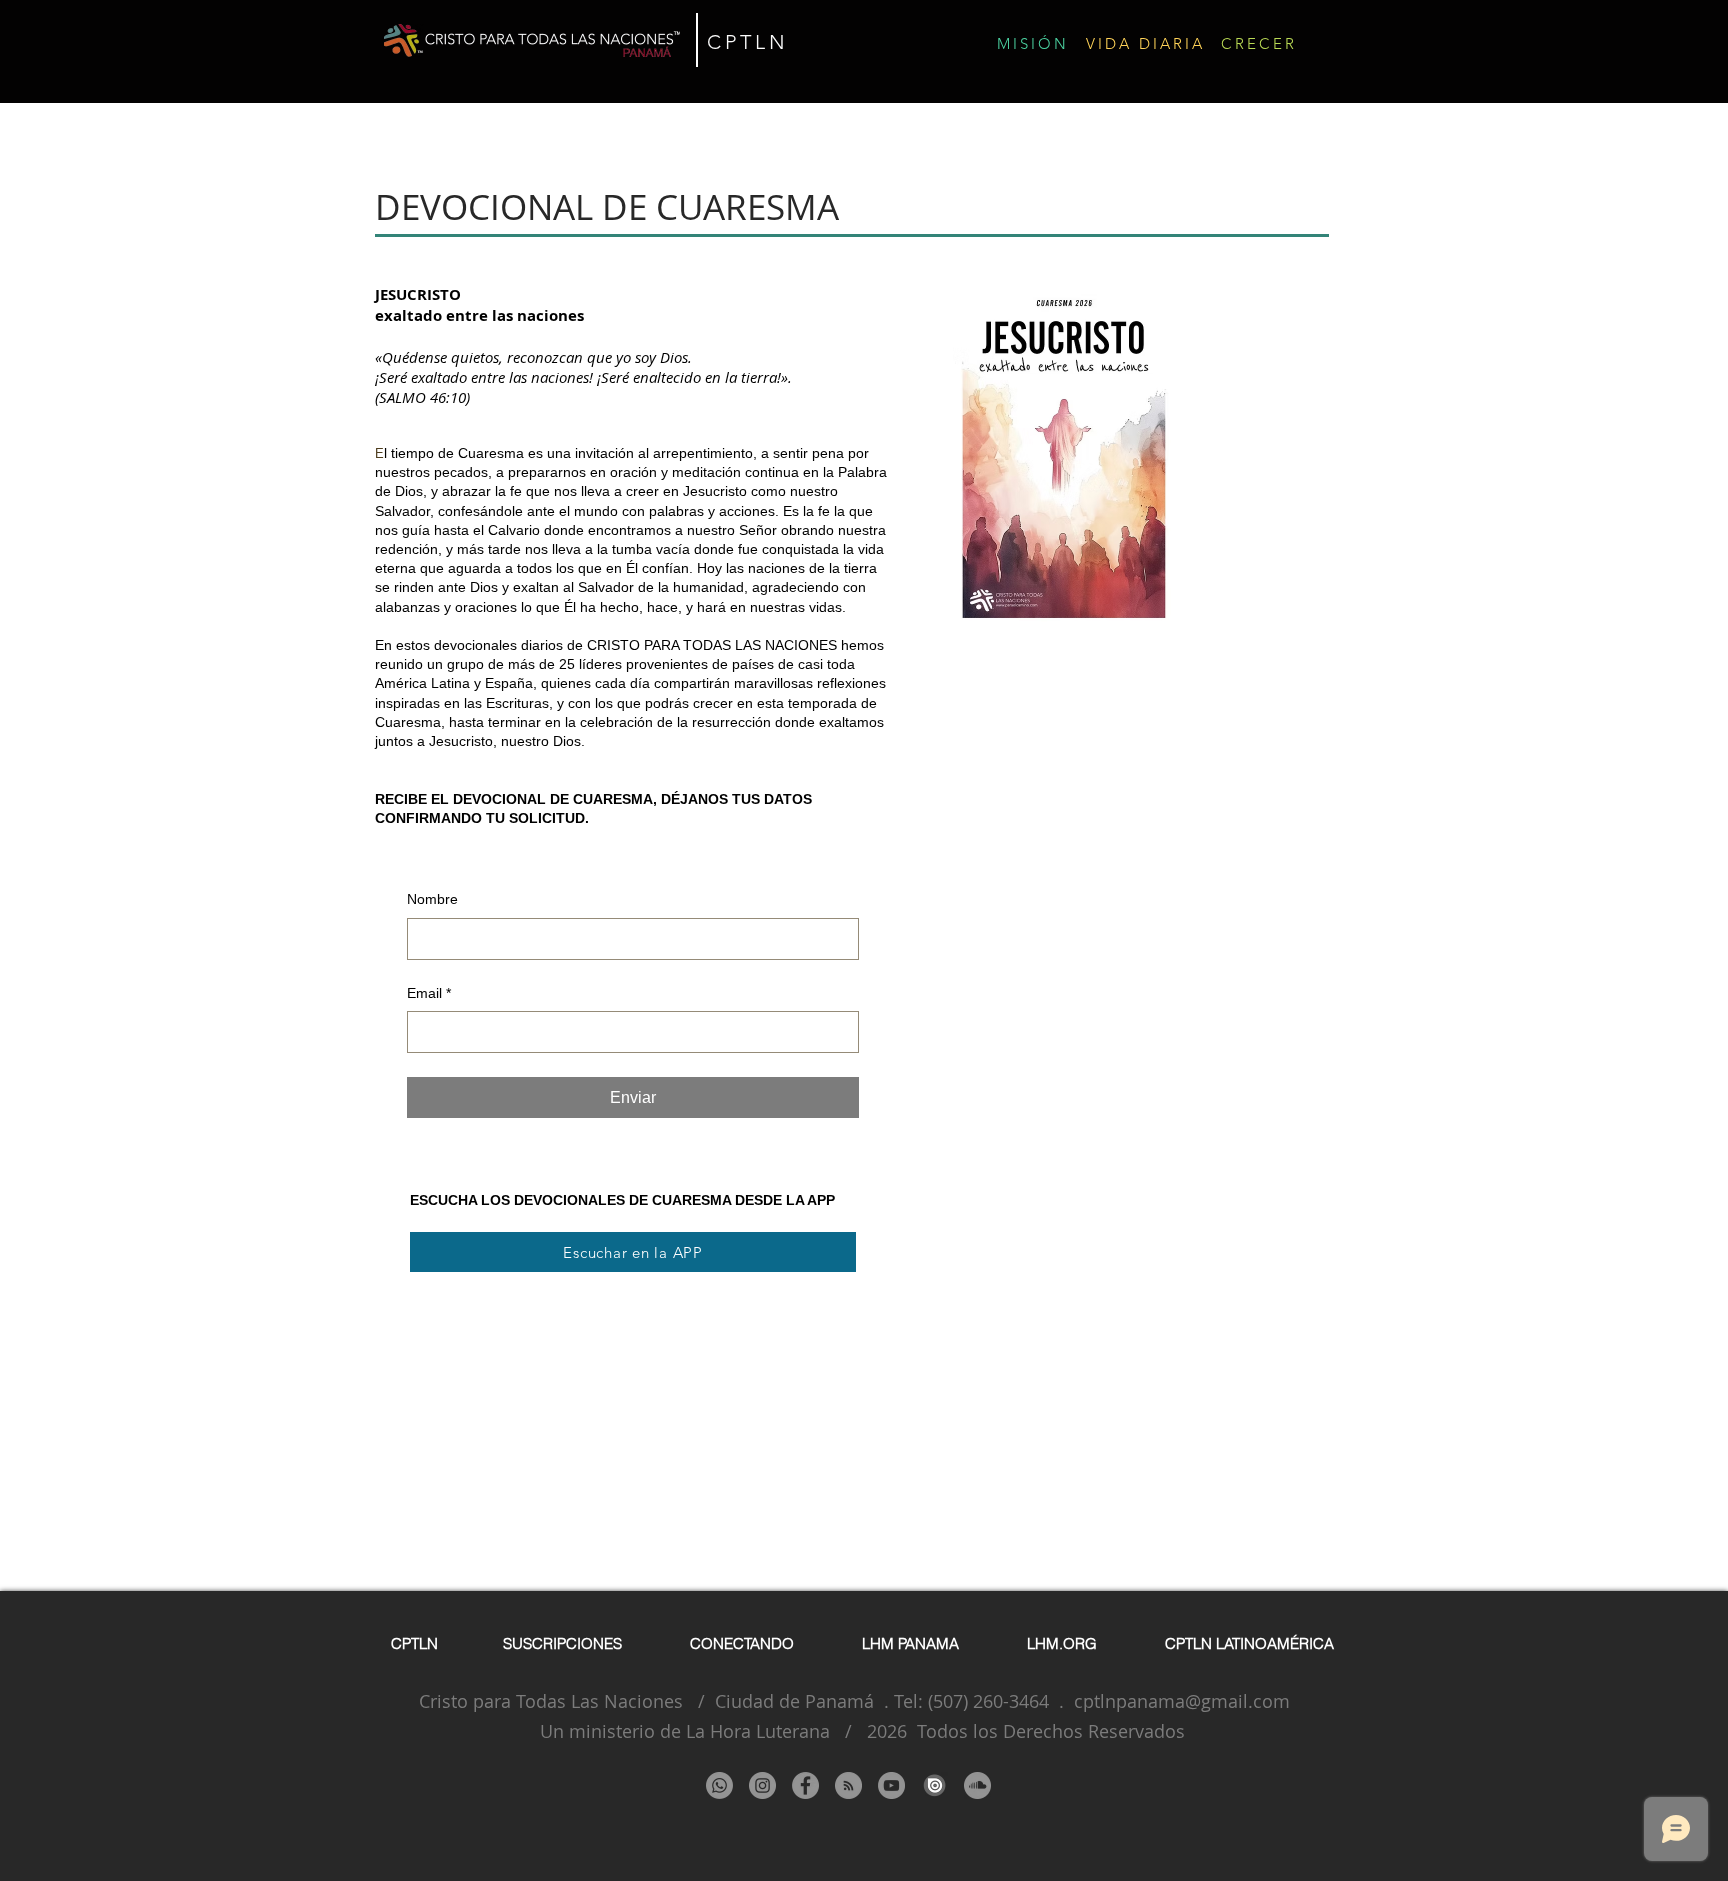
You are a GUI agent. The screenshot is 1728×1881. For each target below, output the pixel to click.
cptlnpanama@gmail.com (1182, 1701)
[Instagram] (762, 1785)
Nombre (432, 899)
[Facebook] (805, 1785)
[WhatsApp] (719, 1785)
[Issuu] (934, 1785)
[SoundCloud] (977, 1785)
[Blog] (848, 1785)
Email (429, 993)
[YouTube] (891, 1785)
